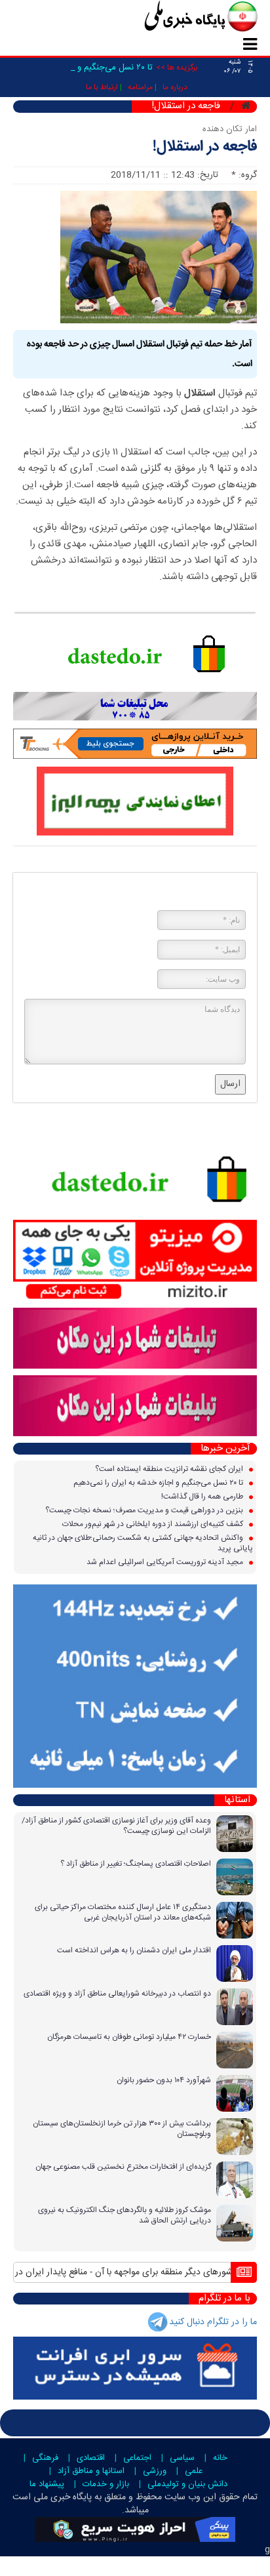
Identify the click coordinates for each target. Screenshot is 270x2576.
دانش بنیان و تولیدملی (187, 2484)
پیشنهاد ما (47, 2484)
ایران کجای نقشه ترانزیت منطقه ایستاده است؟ (170, 1469)
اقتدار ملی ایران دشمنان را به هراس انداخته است (134, 1950)
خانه (220, 2458)
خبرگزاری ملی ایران (172, 18)
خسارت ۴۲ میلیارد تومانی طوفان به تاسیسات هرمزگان (129, 2037)
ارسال (230, 1084)
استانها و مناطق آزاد (91, 2471)
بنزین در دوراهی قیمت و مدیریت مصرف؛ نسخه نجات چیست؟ (145, 1510)
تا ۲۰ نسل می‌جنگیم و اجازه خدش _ (90, 68)
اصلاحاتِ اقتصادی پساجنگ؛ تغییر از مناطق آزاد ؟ (136, 1864)
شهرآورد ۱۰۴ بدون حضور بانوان (164, 2080)
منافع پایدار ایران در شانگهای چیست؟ (143, 2272)
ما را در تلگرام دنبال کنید (213, 2322)
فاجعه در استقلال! (205, 147)
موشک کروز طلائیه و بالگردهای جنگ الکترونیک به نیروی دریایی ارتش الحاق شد (125, 2215)
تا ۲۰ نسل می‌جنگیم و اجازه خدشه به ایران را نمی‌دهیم (159, 1483)
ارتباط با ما (102, 87)
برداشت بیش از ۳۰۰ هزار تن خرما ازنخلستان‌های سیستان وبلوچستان (122, 2129)
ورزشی (155, 2471)
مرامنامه (140, 87)
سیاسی (182, 2458)
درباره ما (175, 87)
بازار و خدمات (106, 2484)
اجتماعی (137, 2458)
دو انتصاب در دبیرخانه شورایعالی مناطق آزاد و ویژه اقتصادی (117, 1994)
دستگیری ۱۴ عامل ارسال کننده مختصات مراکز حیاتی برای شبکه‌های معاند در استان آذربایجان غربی (123, 1912)
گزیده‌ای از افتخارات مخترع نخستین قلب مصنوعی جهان (123, 2167)
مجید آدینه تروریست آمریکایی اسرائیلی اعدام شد (166, 1562)
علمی (194, 2471)
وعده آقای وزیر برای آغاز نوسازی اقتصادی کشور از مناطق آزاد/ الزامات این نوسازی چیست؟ (116, 1826)
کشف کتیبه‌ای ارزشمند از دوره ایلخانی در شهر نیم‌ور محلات (154, 1524)
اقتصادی (91, 2458)
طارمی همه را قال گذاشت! (203, 1497)
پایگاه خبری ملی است (52, 2497)
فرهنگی (45, 2458)
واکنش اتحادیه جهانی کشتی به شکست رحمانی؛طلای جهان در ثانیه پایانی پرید (143, 1543)
